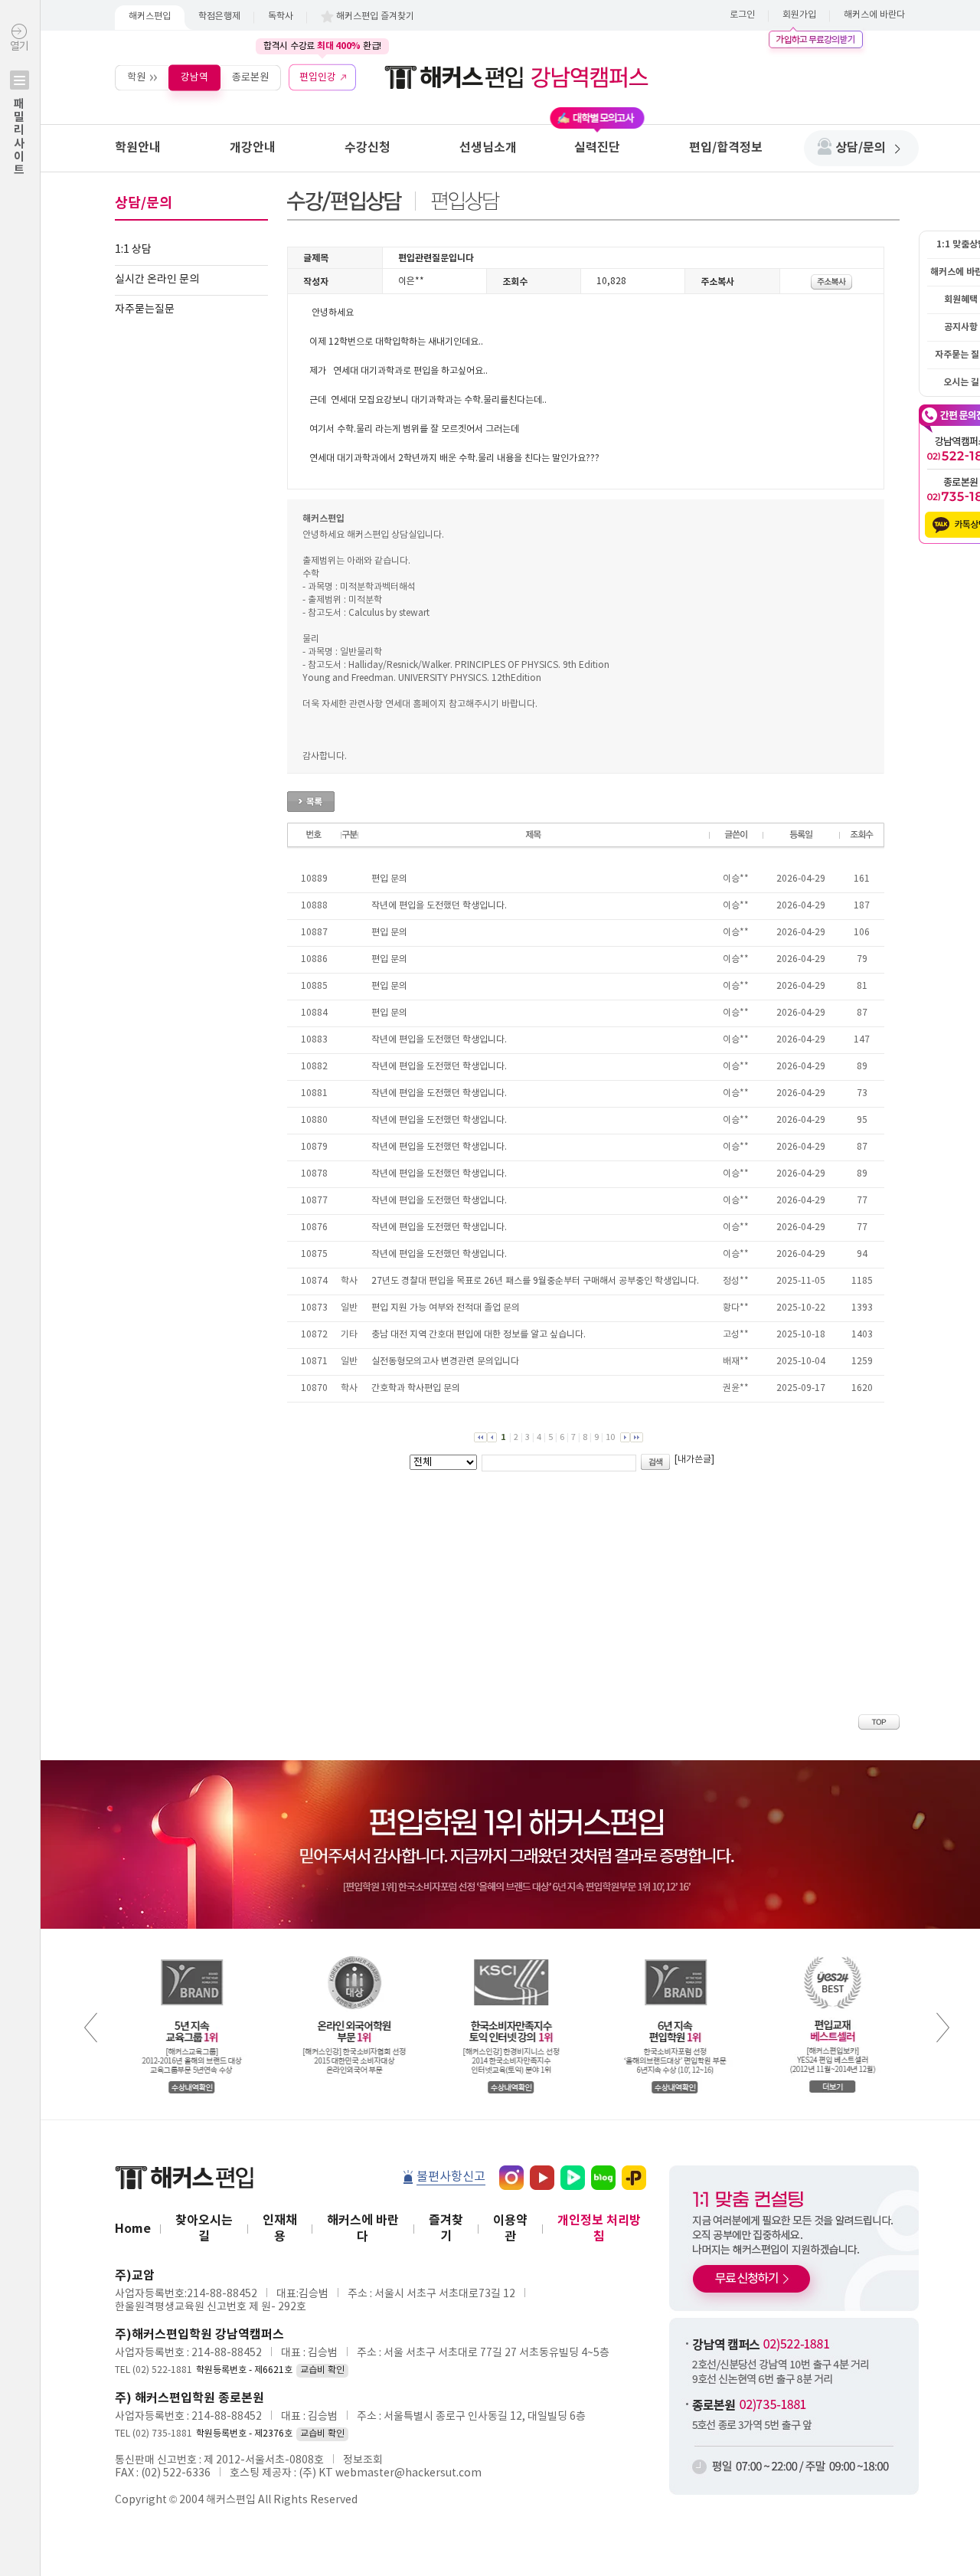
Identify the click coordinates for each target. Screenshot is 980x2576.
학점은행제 (219, 16)
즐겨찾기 (446, 2229)
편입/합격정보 (726, 148)
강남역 (194, 77)
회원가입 (799, 15)
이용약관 (510, 2229)
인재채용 (280, 2229)
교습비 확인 (322, 2370)
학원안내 (138, 148)
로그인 (742, 15)
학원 (136, 77)
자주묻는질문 (145, 309)
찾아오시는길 (204, 2229)
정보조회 (363, 2460)
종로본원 (250, 77)
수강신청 (367, 148)
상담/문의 (861, 148)
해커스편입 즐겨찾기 (375, 16)
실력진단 (597, 148)
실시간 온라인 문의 (157, 280)
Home (133, 2229)
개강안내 (253, 148)
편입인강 (318, 77)
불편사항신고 (451, 2177)
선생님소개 (488, 148)
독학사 (281, 16)
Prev (91, 2028)
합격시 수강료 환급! (322, 46)
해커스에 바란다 (874, 15)
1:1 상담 (133, 250)
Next (943, 2028)
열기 (19, 108)
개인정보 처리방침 (599, 2229)
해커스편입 (150, 16)
